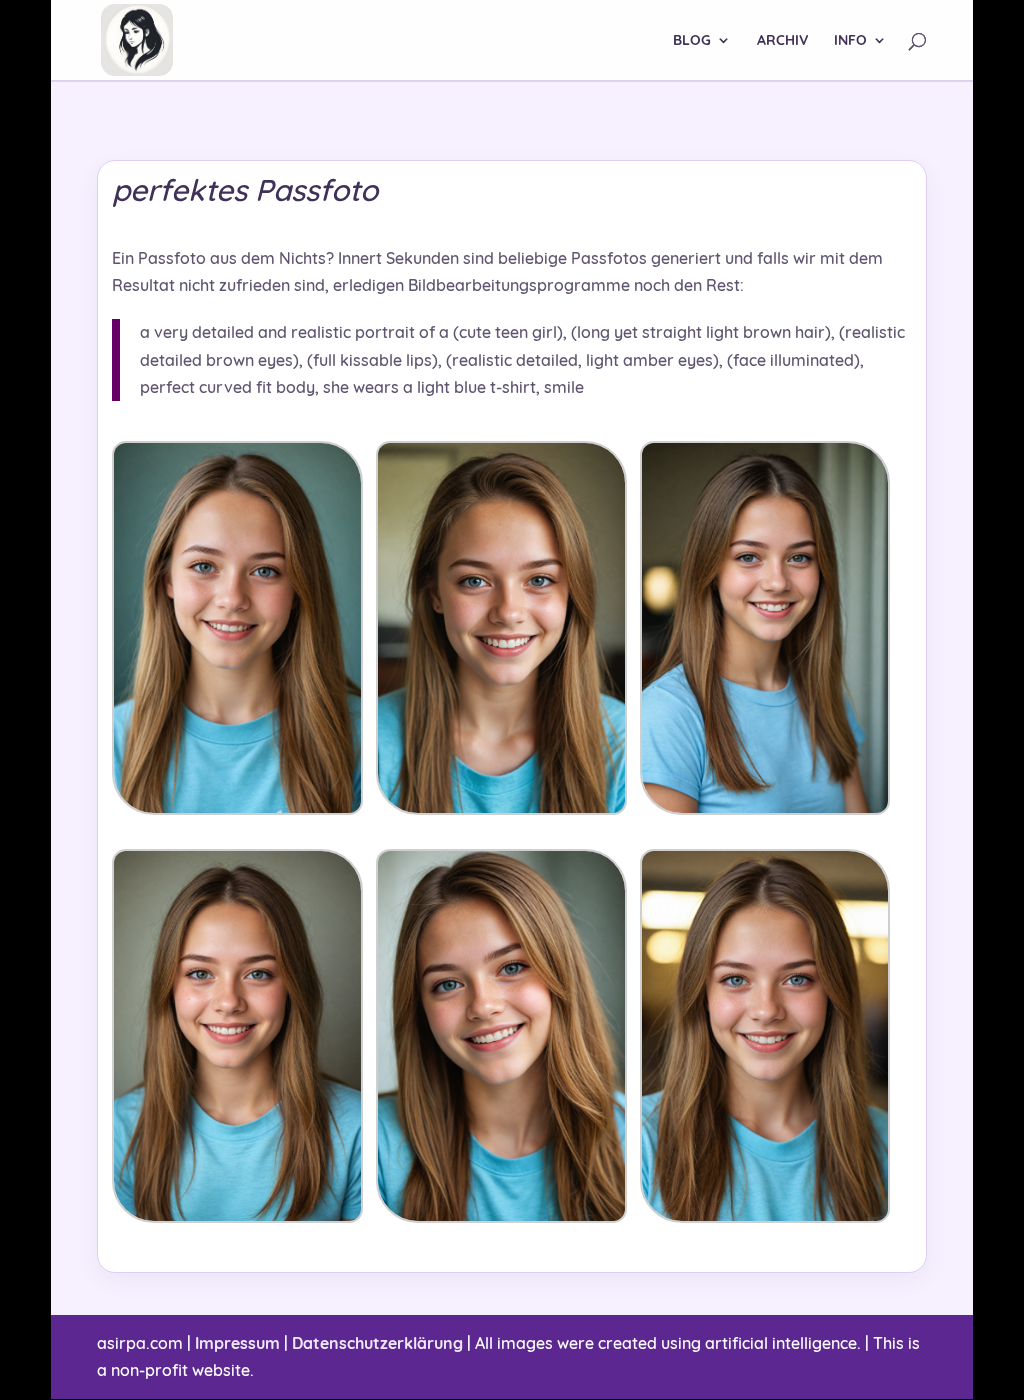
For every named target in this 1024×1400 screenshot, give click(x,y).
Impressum (237, 1343)
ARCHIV (782, 41)
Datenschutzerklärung (377, 1343)
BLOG (692, 41)
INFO (850, 41)
